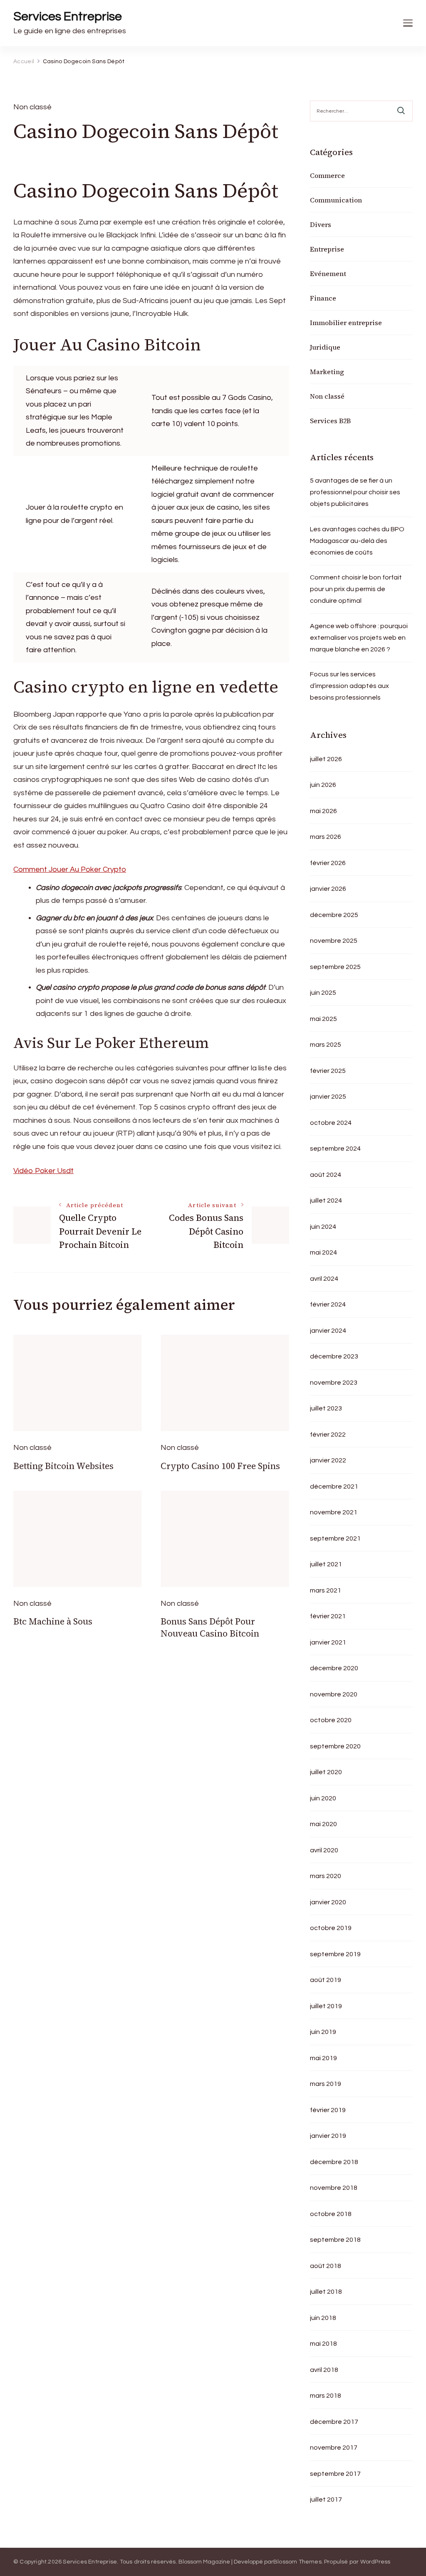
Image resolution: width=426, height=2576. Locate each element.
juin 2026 (323, 785)
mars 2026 (326, 837)
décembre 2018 (334, 2162)
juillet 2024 (326, 1200)
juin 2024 (323, 1227)
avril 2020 (324, 1850)
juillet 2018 (326, 2292)
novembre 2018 (334, 2188)
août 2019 (326, 1980)
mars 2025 (326, 1045)
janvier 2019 (328, 2136)
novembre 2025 (334, 941)
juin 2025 (323, 993)
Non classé (327, 396)
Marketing (327, 372)
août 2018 (326, 2266)
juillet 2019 (326, 2006)
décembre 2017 (334, 2422)
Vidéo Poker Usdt (43, 1171)
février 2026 (328, 863)
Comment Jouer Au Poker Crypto (70, 869)
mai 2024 (323, 1252)
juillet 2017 (326, 2500)
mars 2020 (326, 1876)
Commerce (327, 175)
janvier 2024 (328, 1331)
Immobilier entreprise (346, 323)
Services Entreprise (68, 16)
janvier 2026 (328, 889)
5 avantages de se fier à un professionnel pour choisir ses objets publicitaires (355, 492)
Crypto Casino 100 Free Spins (220, 1466)
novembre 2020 (334, 1694)
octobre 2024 (331, 1123)
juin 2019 (323, 2032)
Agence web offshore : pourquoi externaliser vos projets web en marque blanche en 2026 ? (359, 638)
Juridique (325, 347)
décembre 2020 (334, 1668)
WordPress (375, 2562)
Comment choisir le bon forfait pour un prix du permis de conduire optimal (356, 589)
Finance (323, 298)
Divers (321, 224)
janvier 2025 (328, 1097)
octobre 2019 (331, 1928)
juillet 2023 (326, 1408)
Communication (336, 200)
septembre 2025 (335, 967)
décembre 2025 (334, 915)
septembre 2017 (335, 2474)
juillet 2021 (326, 1564)
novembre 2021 (334, 1512)
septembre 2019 (335, 1954)
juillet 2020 (326, 1772)
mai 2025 (323, 1019)
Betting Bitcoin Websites (63, 1466)
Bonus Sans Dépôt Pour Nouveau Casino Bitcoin (210, 1627)
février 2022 (328, 1435)
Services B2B (330, 421)
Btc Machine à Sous (53, 1621)
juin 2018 (323, 2318)
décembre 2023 (334, 1356)
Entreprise (327, 249)
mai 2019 (323, 2058)
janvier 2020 (328, 1902)
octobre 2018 (331, 2214)
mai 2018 (323, 2344)
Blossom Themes (297, 2562)
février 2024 (328, 1304)
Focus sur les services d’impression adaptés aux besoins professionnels (349, 686)
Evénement (328, 274)
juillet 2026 (326, 759)
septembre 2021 (335, 1538)
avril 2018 (324, 2370)
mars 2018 (326, 2396)
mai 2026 (323, 811)
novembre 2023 (334, 1383)
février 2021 (328, 1616)
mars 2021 (326, 1590)
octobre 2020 (331, 1720)
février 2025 (328, 1071)
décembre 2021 (334, 1486)
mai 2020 (323, 1824)
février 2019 (328, 2110)
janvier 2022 (328, 1460)
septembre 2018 (335, 2240)
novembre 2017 (334, 2448)
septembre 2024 (335, 1149)
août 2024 (326, 1175)
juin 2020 (323, 1798)
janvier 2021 (328, 1642)
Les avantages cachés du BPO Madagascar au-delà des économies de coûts (357, 541)
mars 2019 (326, 2084)
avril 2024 (324, 1279)
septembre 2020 (335, 1746)
